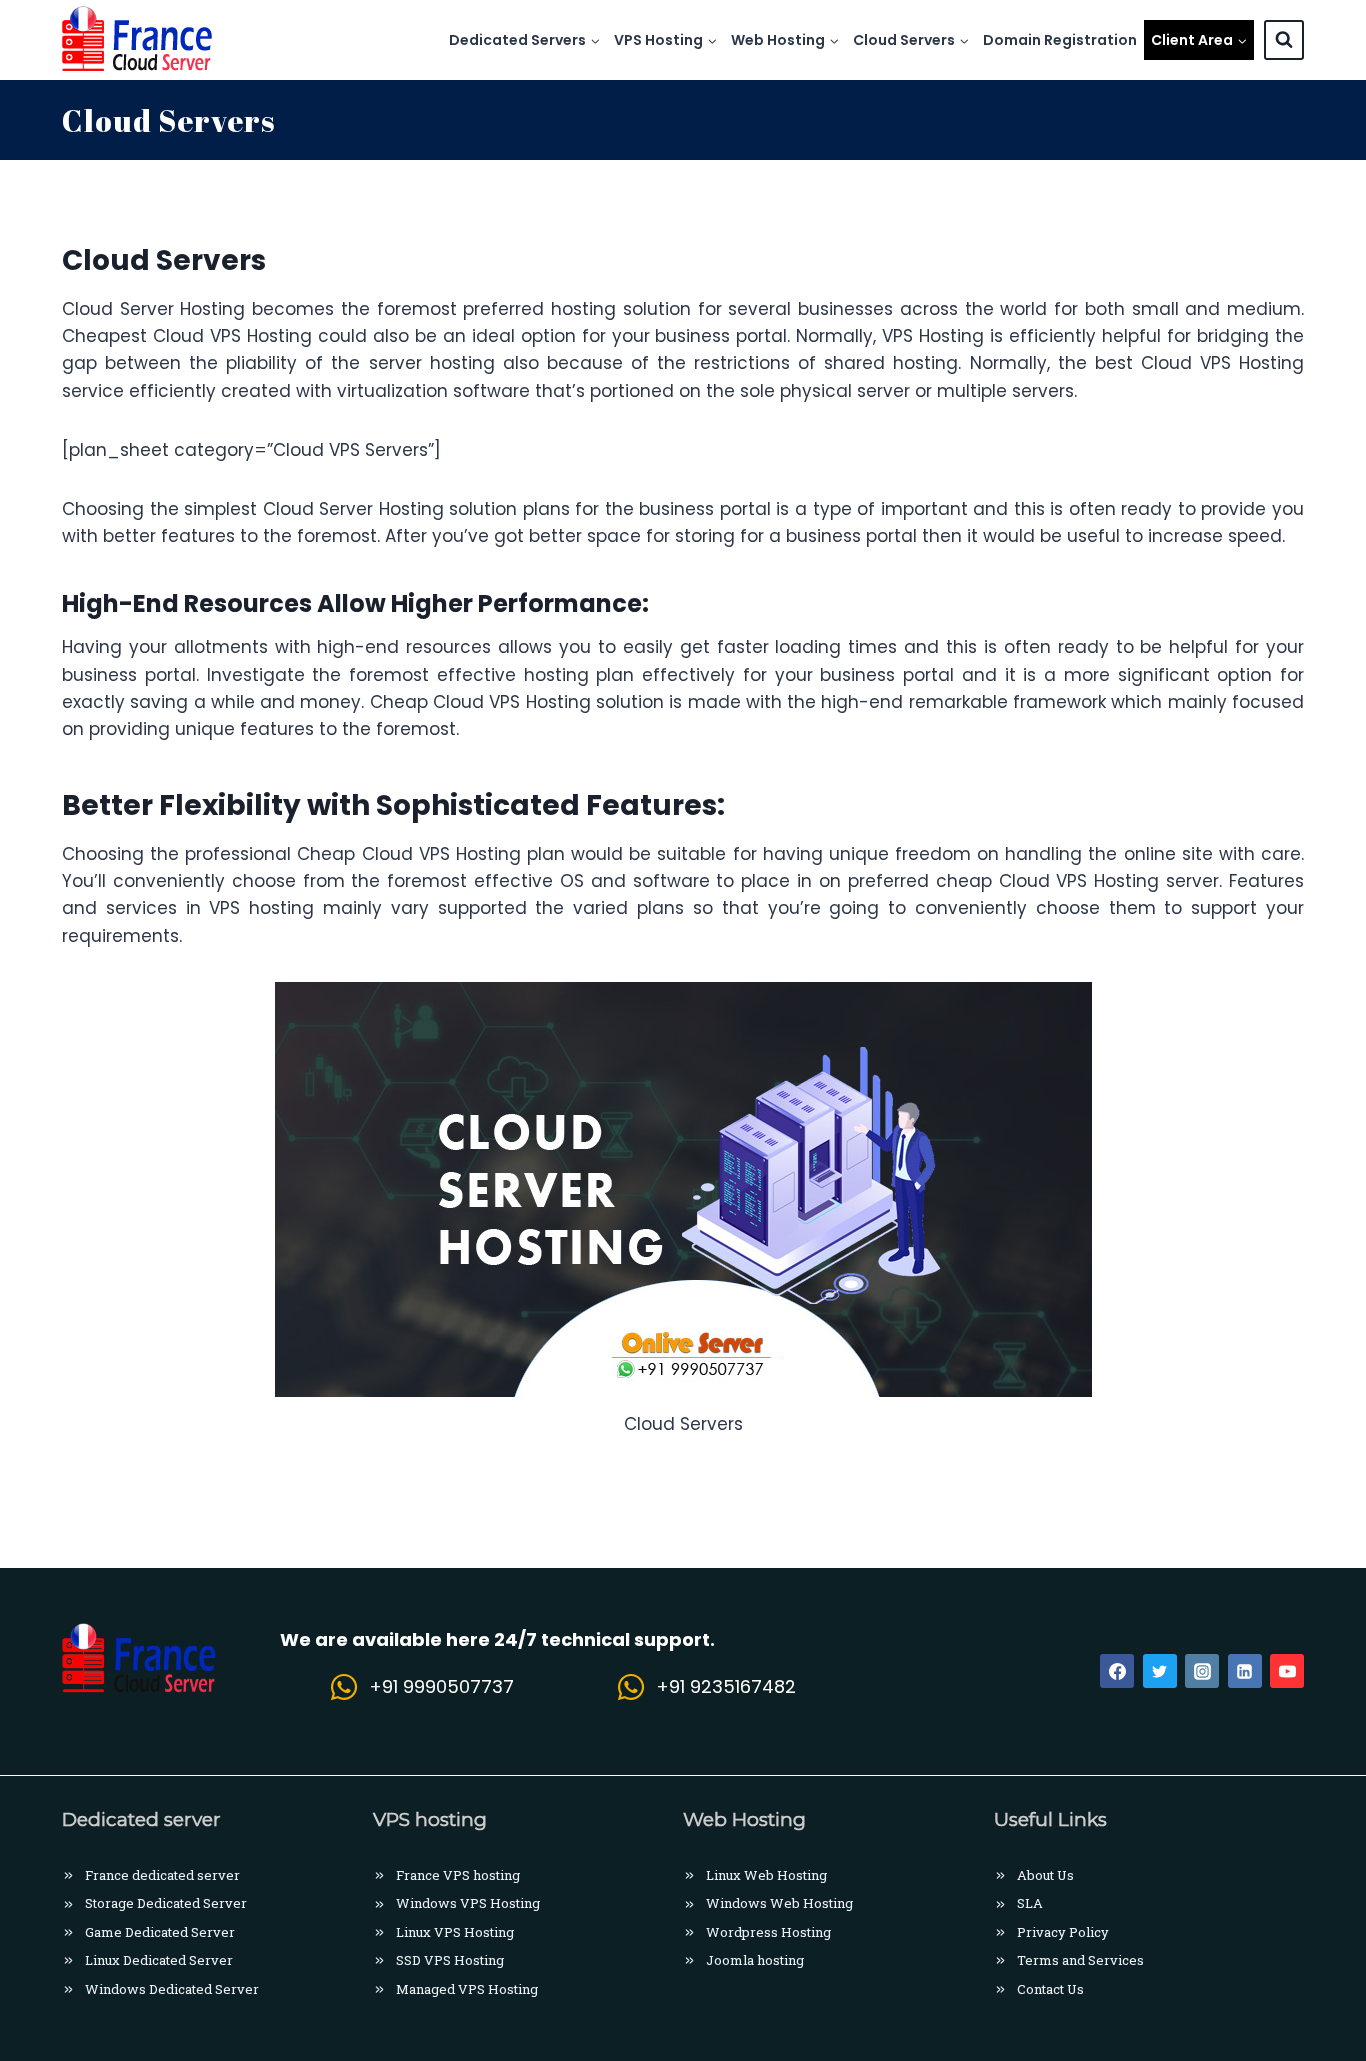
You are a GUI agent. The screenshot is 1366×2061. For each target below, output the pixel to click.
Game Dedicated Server (160, 1932)
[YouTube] (1287, 1671)
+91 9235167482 (726, 1686)
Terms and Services (1080, 1960)
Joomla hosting (755, 1960)
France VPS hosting (458, 1875)
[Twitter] (1160, 1671)
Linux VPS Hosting (455, 1932)
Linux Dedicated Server (159, 1960)
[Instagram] (1202, 1671)
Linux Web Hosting (766, 1875)
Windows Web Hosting (779, 1903)
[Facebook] (1117, 1671)
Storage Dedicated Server (166, 1903)
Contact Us (1050, 1989)
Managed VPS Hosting (467, 1989)
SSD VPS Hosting (450, 1960)
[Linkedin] (1245, 1671)
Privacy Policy (1063, 1932)
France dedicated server (162, 1875)
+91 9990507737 (441, 1686)
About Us (1045, 1875)
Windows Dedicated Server (172, 1989)
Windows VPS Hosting (468, 1903)
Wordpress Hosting (768, 1932)
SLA (1030, 1903)
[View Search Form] (1284, 40)
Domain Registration (1060, 40)
